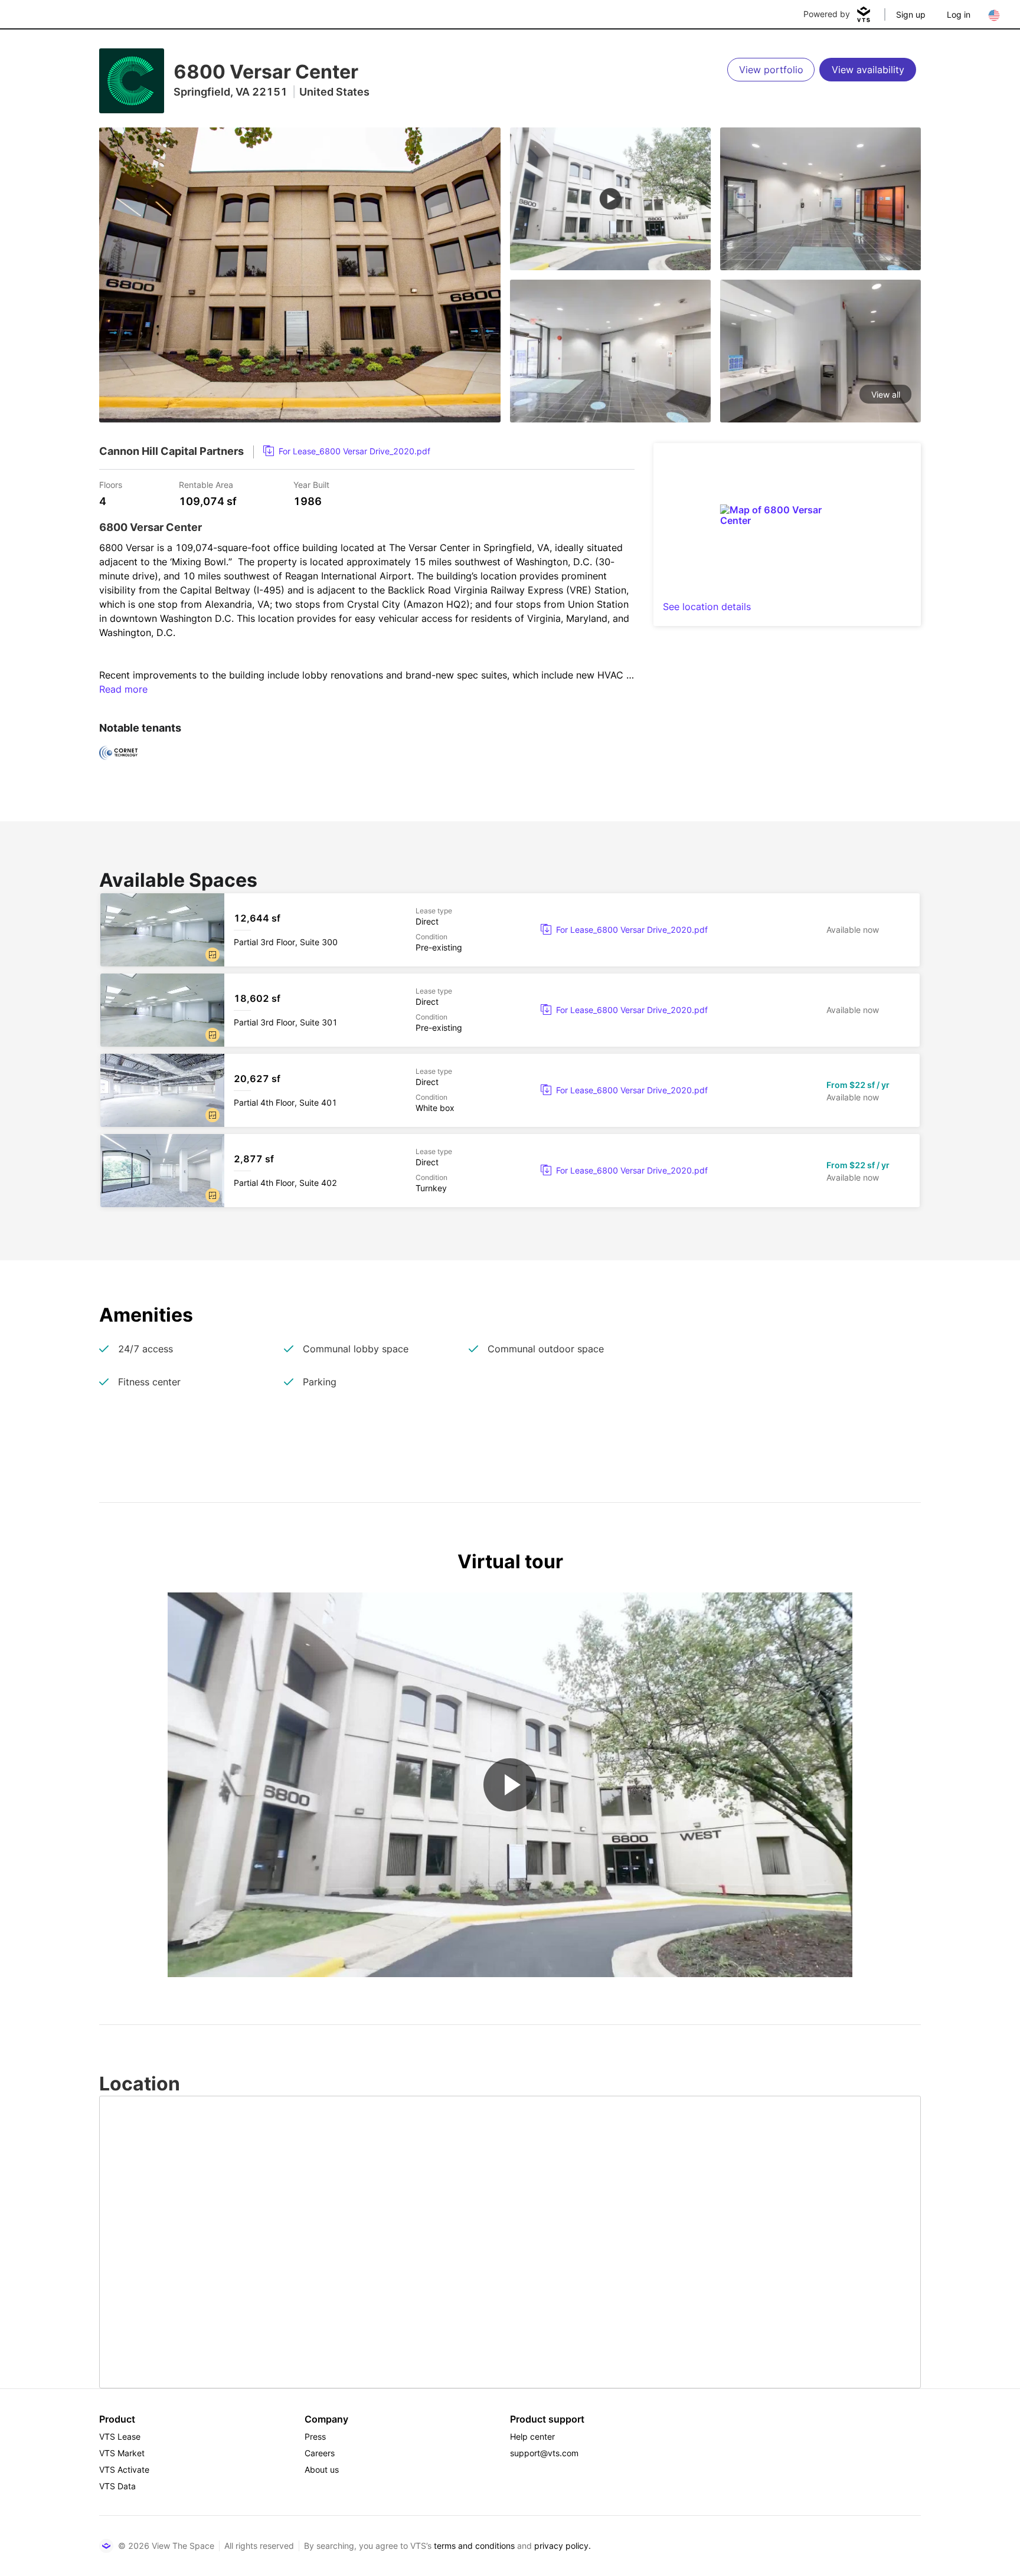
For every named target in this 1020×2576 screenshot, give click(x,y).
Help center (532, 2436)
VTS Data (117, 2486)
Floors (111, 484)
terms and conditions (474, 2546)
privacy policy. (563, 2546)
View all (886, 394)
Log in (959, 14)
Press (315, 2436)
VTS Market (122, 2453)
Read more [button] (123, 689)
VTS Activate (124, 2470)
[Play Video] (510, 1785)
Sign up (911, 14)
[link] (347, 451)
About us (322, 2470)
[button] (212, 955)
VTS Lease (120, 2436)
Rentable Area (206, 484)
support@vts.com (544, 2453)
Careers (320, 2453)
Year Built (311, 484)
